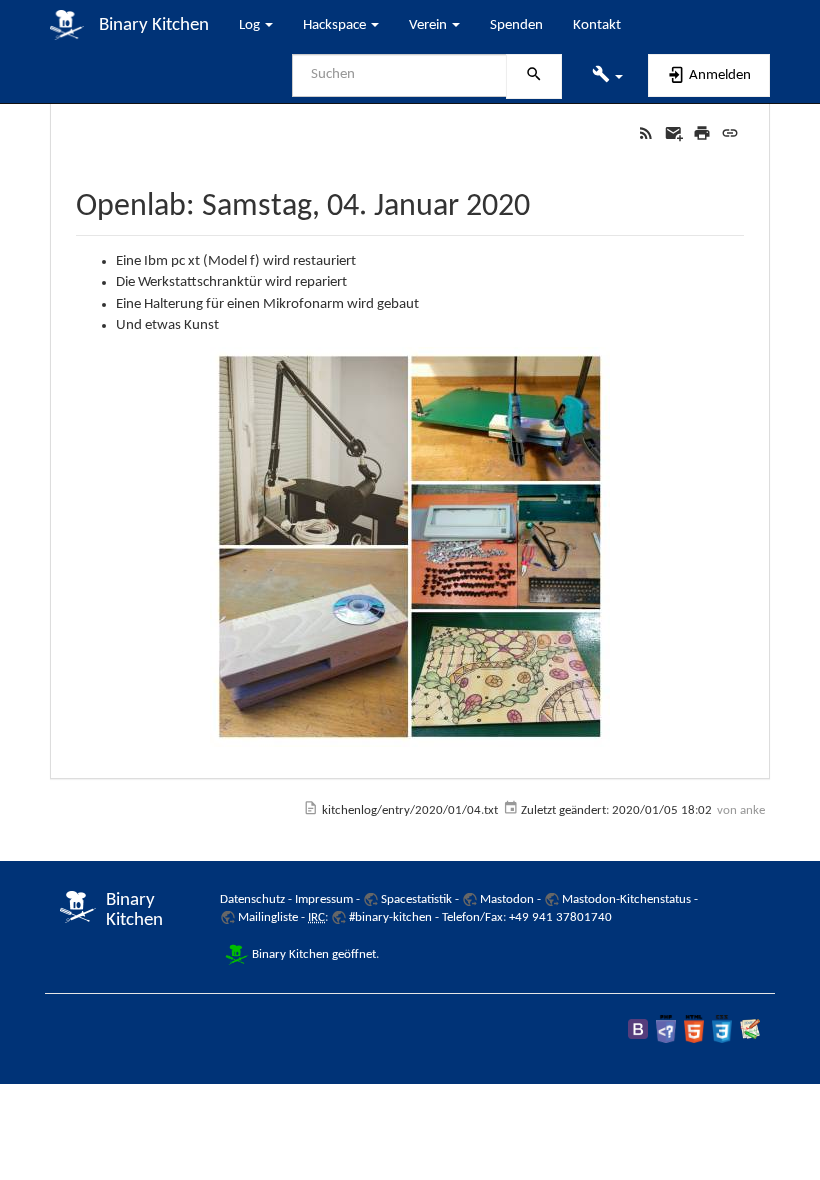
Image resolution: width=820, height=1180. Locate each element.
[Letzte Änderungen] (646, 133)
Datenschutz (252, 899)
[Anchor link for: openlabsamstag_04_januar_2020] (546, 201)
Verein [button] (429, 25)
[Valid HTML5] (694, 1028)
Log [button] (251, 25)
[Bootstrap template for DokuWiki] (638, 1028)
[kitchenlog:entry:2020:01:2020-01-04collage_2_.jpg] (410, 547)
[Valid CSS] (722, 1028)
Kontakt (597, 25)
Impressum (324, 899)
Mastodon (507, 899)
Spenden (516, 25)
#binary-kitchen (390, 917)
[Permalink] (730, 133)
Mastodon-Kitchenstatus (626, 899)
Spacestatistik (416, 899)
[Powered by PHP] (666, 1028)
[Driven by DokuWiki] (750, 1028)
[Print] (702, 133)
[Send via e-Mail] (674, 133)
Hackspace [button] (336, 25)
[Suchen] (534, 77)
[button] (607, 76)
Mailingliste (268, 917)
